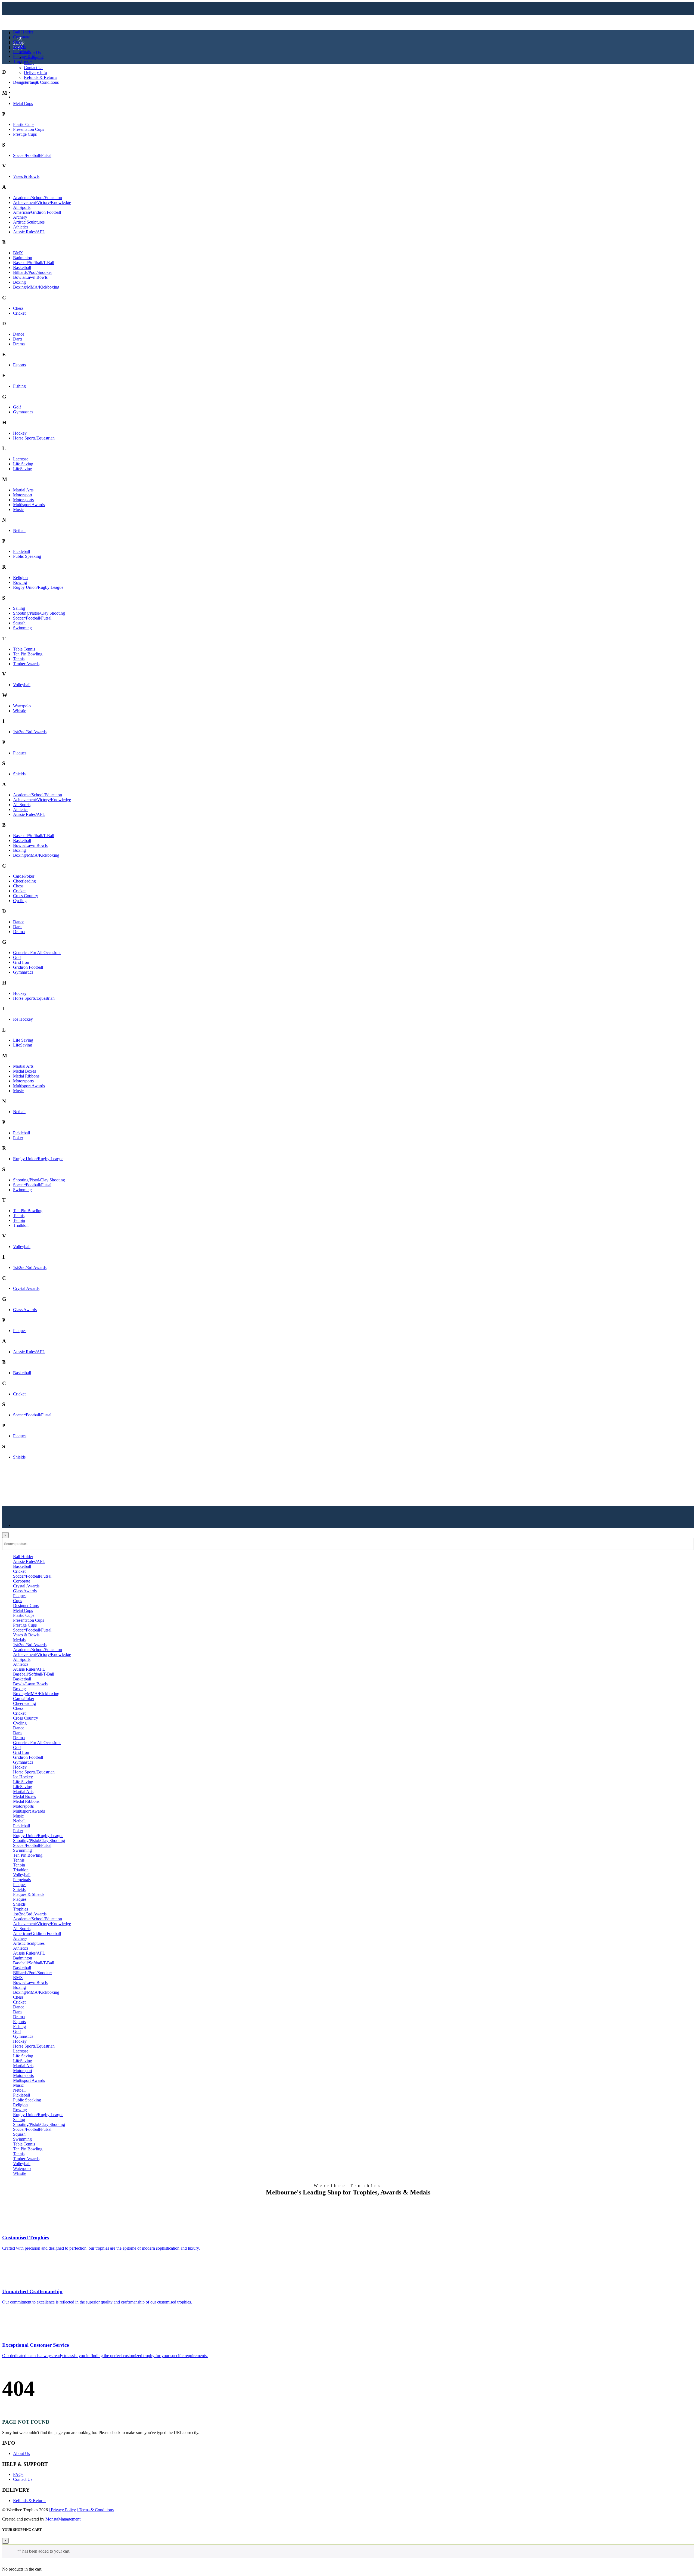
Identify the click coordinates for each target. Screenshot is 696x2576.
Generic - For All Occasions (37, 953)
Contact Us (34, 68)
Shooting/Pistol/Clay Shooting (39, 613)
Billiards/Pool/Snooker (32, 272)
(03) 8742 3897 (30, 92)
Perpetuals (22, 52)
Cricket (19, 313)
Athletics (21, 227)
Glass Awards (25, 1310)
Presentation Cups (29, 129)
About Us (32, 53)
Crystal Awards (26, 1288)
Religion (20, 578)
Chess (18, 308)
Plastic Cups (24, 124)
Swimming (22, 628)
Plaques (20, 753)
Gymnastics (23, 412)
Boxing (19, 282)
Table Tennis (24, 649)
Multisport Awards (29, 505)
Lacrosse (21, 459)
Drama (19, 344)
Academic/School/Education (38, 198)
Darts (18, 339)
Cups (18, 42)
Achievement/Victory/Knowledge (42, 202)
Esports (19, 365)
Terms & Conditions (41, 82)
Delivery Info (35, 72)
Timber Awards (26, 664)
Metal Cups (23, 103)
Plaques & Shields (29, 56)
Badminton (23, 258)
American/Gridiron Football (37, 212)
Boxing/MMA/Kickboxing (36, 287)
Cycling (20, 901)
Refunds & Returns (41, 77)
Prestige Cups (25, 134)
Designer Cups (26, 82)
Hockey (20, 433)
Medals (19, 47)
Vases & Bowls (26, 176)
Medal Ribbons (26, 1076)
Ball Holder (23, 32)
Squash (19, 623)
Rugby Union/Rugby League (38, 587)
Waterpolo (22, 706)
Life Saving (23, 464)
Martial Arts (23, 490)
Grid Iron (21, 962)
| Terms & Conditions (95, 2510)
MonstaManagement (63, 2519)
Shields (19, 774)
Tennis (19, 659)
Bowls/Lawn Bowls (30, 277)
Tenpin (19, 1220)
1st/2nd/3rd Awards (30, 732)
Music (18, 510)
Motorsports (23, 500)
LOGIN (20, 87)
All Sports (22, 207)
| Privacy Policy (62, 2510)
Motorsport (23, 495)
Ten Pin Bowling (28, 654)
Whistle (20, 711)
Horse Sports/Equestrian (34, 438)
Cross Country (26, 896)
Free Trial (21, 97)
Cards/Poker (24, 876)
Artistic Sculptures (29, 222)
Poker (18, 1138)
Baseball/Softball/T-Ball (34, 263)
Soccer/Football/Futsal (32, 155)
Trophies (21, 61)
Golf (17, 407)
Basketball (22, 267)
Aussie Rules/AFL (29, 232)
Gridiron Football (28, 967)
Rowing (20, 582)
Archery (20, 217)
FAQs (29, 63)
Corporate (22, 37)
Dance (19, 334)
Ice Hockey (23, 1019)
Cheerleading (24, 881)
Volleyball (22, 685)
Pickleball (21, 551)
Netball (19, 530)
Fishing (19, 386)
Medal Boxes (24, 1071)
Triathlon (21, 1225)
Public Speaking (27, 556)
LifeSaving (23, 469)
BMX (18, 253)
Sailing (19, 608)
